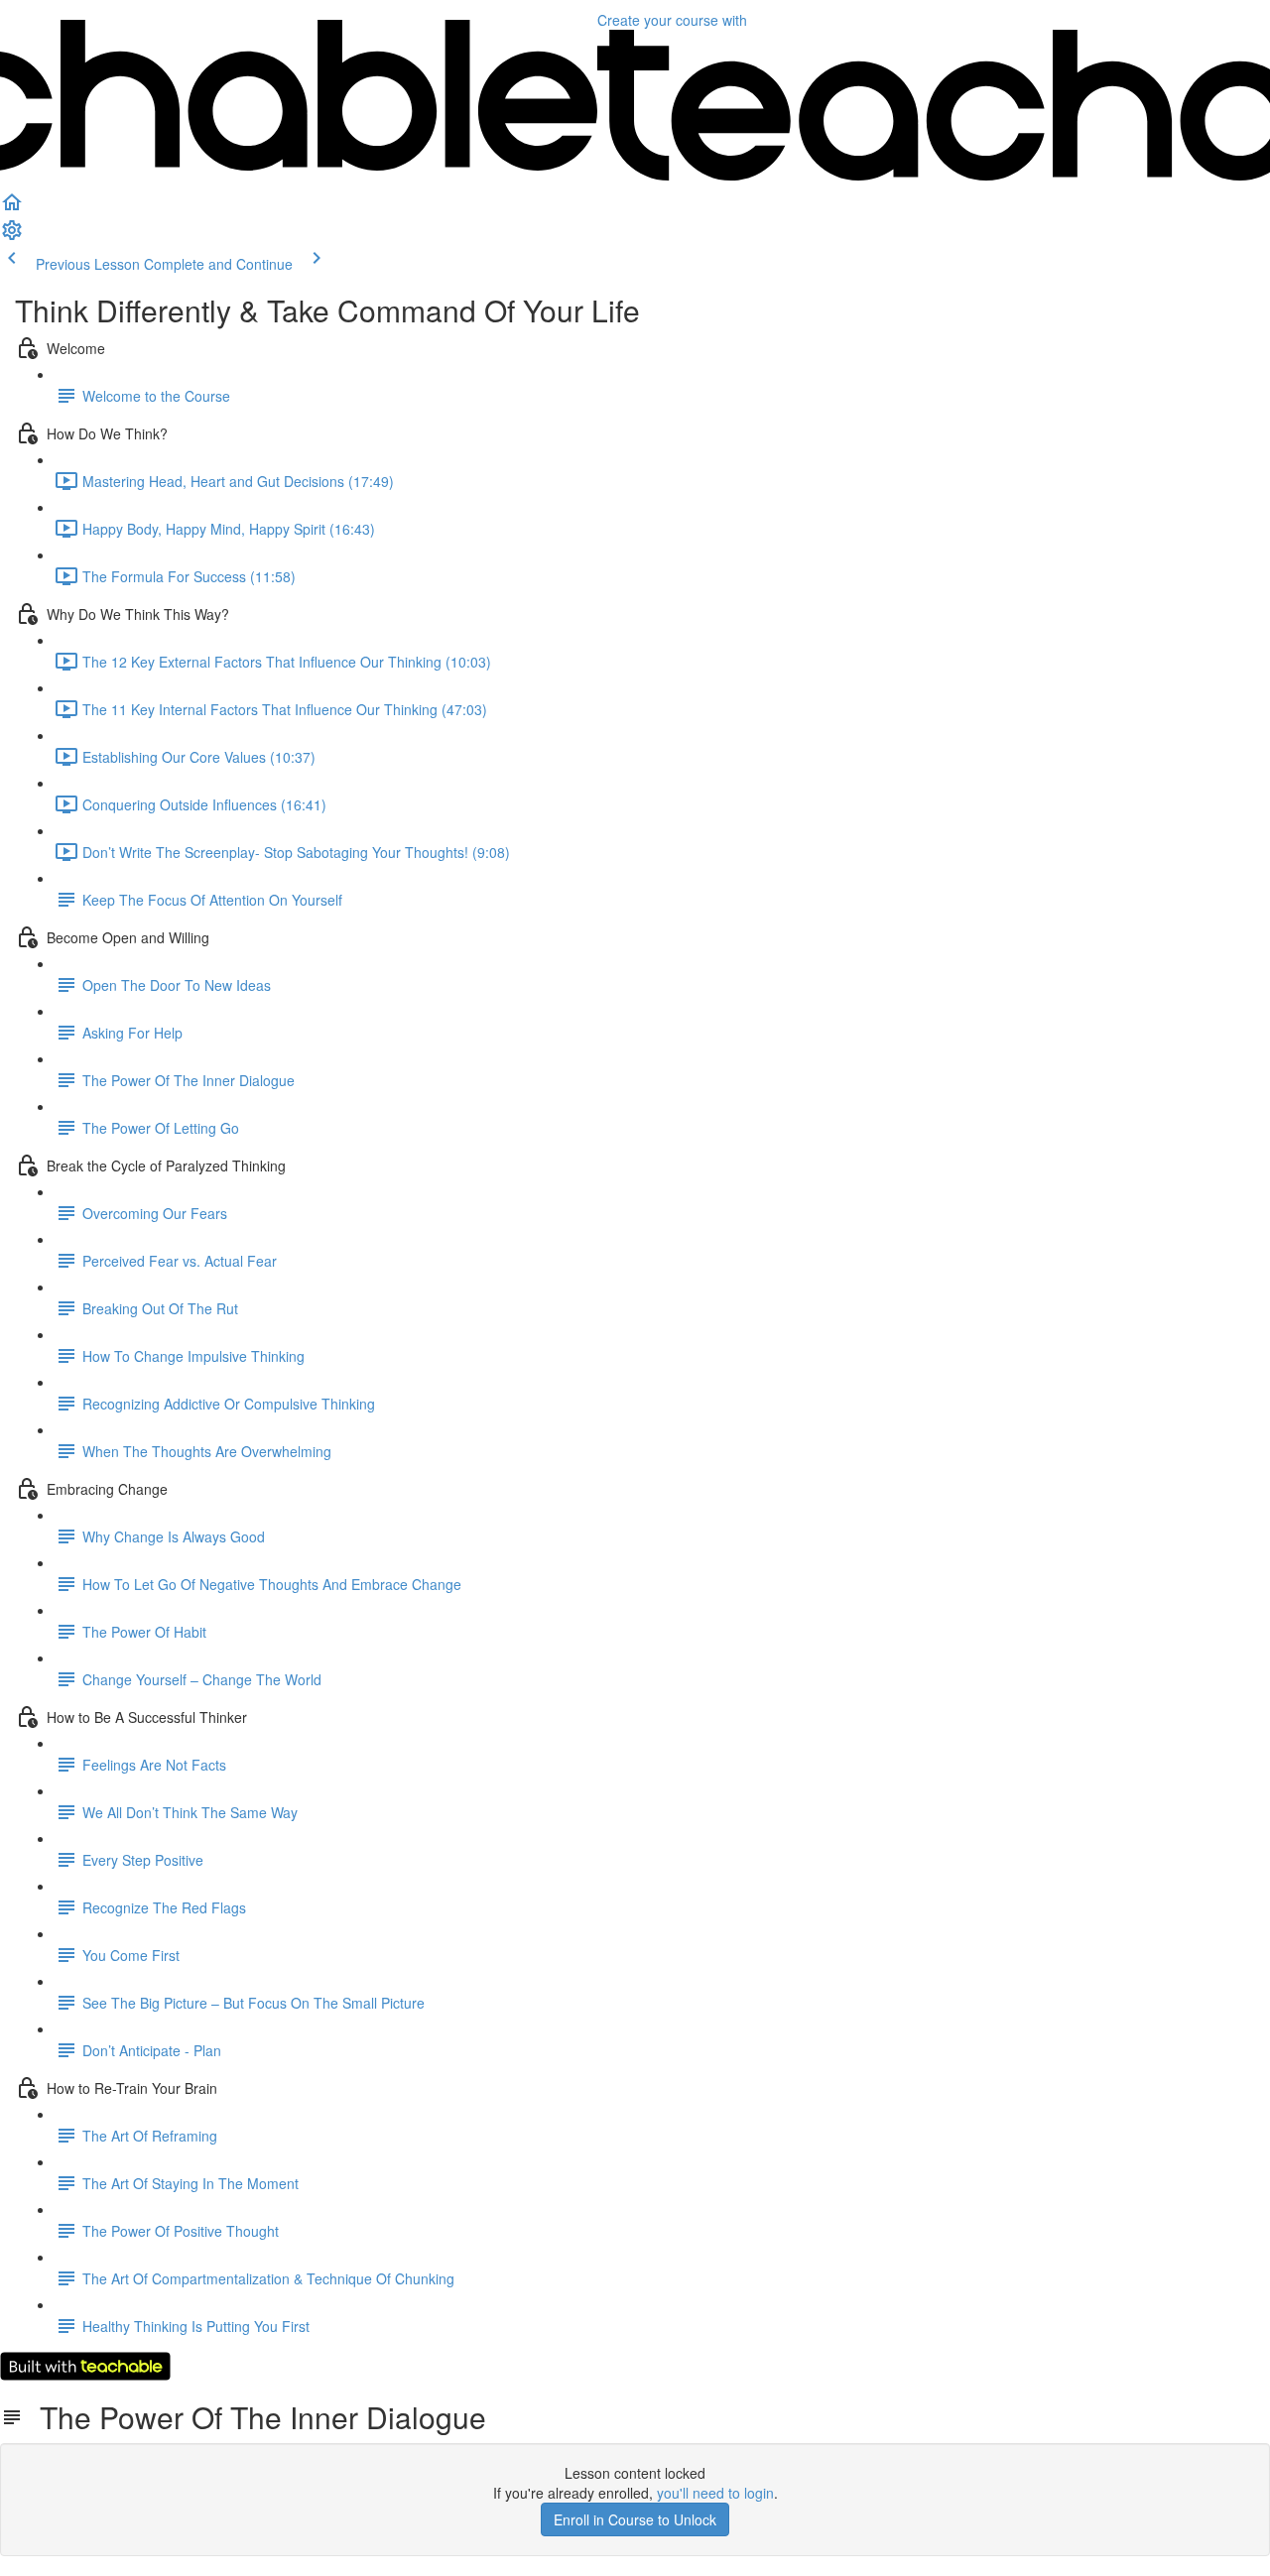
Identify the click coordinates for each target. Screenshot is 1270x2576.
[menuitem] (12, 236)
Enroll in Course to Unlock (635, 2519)
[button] (12, 208)
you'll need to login (715, 2493)
